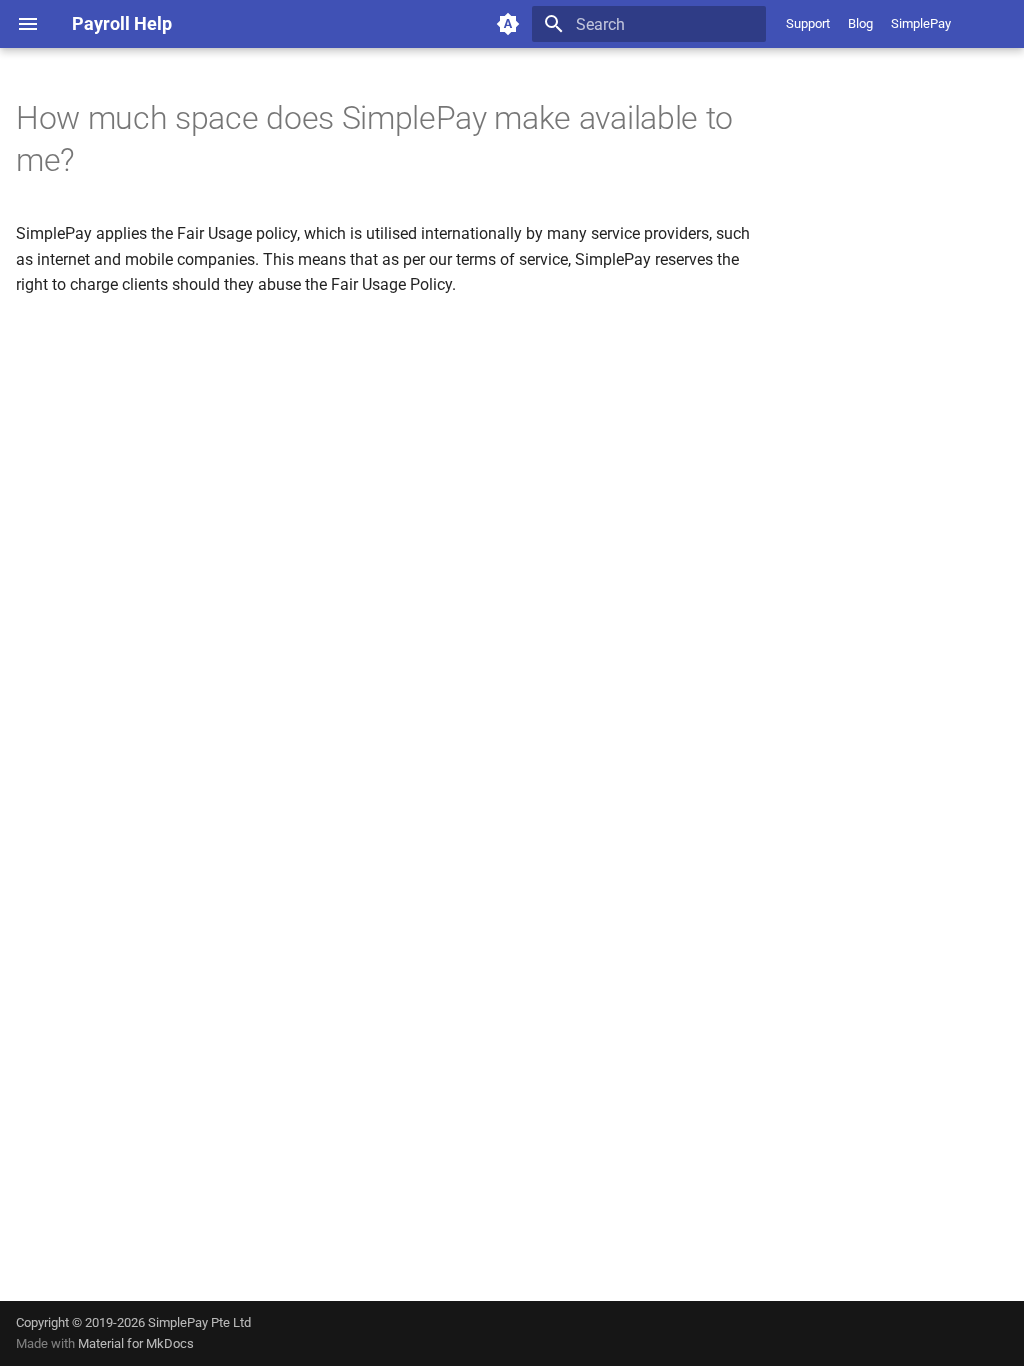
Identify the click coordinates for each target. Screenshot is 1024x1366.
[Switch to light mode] (508, 24)
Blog (860, 23)
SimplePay (921, 23)
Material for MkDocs (136, 1343)
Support (808, 23)
